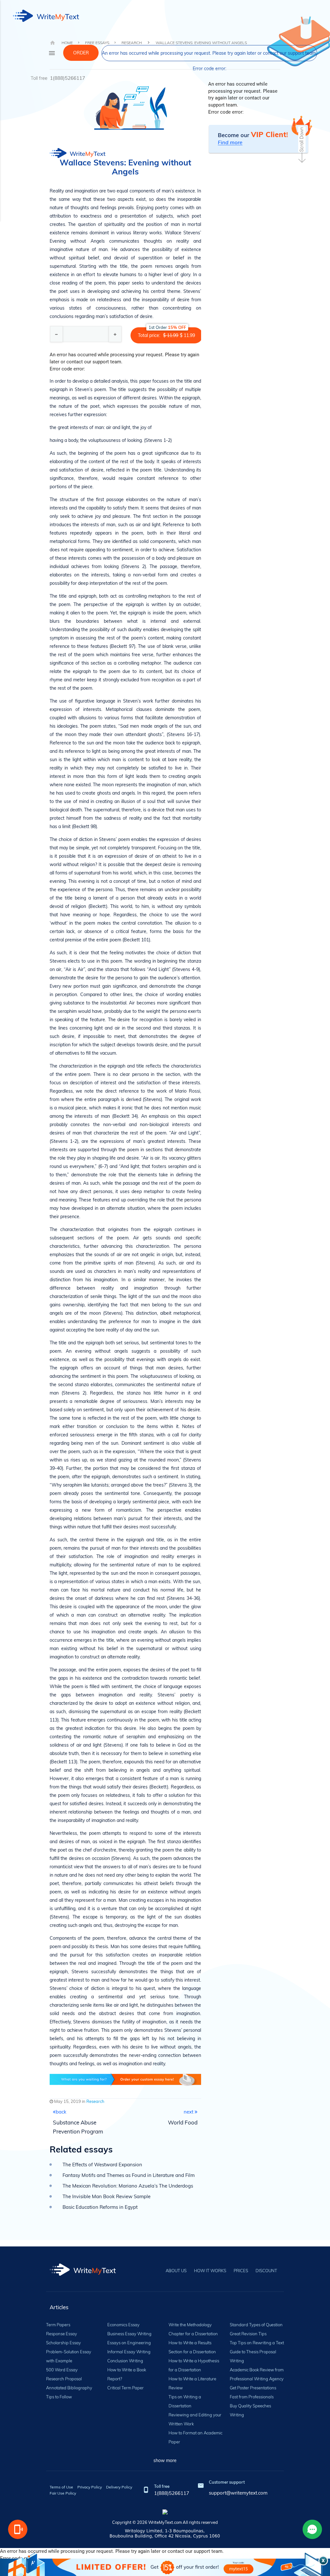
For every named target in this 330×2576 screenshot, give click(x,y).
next (189, 2112)
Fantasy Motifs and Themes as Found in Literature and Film (129, 2175)
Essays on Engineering (129, 2343)
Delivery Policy (119, 2487)
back (61, 2112)
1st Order (167, 327)
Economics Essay (123, 2325)
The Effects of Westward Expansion (102, 2165)
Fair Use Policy (63, 2493)
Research (95, 2101)
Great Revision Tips (248, 2334)
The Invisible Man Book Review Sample (107, 2196)
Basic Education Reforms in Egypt (100, 2207)
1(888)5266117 (68, 78)
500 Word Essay (62, 2370)
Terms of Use (61, 2487)
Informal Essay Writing (129, 2352)
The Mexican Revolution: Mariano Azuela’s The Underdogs (128, 2186)
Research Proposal (64, 2379)
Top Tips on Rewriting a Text (257, 2343)
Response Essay (62, 2334)
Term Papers (58, 2325)
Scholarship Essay (63, 2343)
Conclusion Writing (125, 2361)
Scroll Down (302, 139)
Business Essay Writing (129, 2334)
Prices (241, 2271)
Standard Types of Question (256, 2325)
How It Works (210, 2271)
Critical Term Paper (126, 2388)
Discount (266, 2271)
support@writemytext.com (238, 2493)
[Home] (83, 2274)
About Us (176, 2271)
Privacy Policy (90, 2487)
